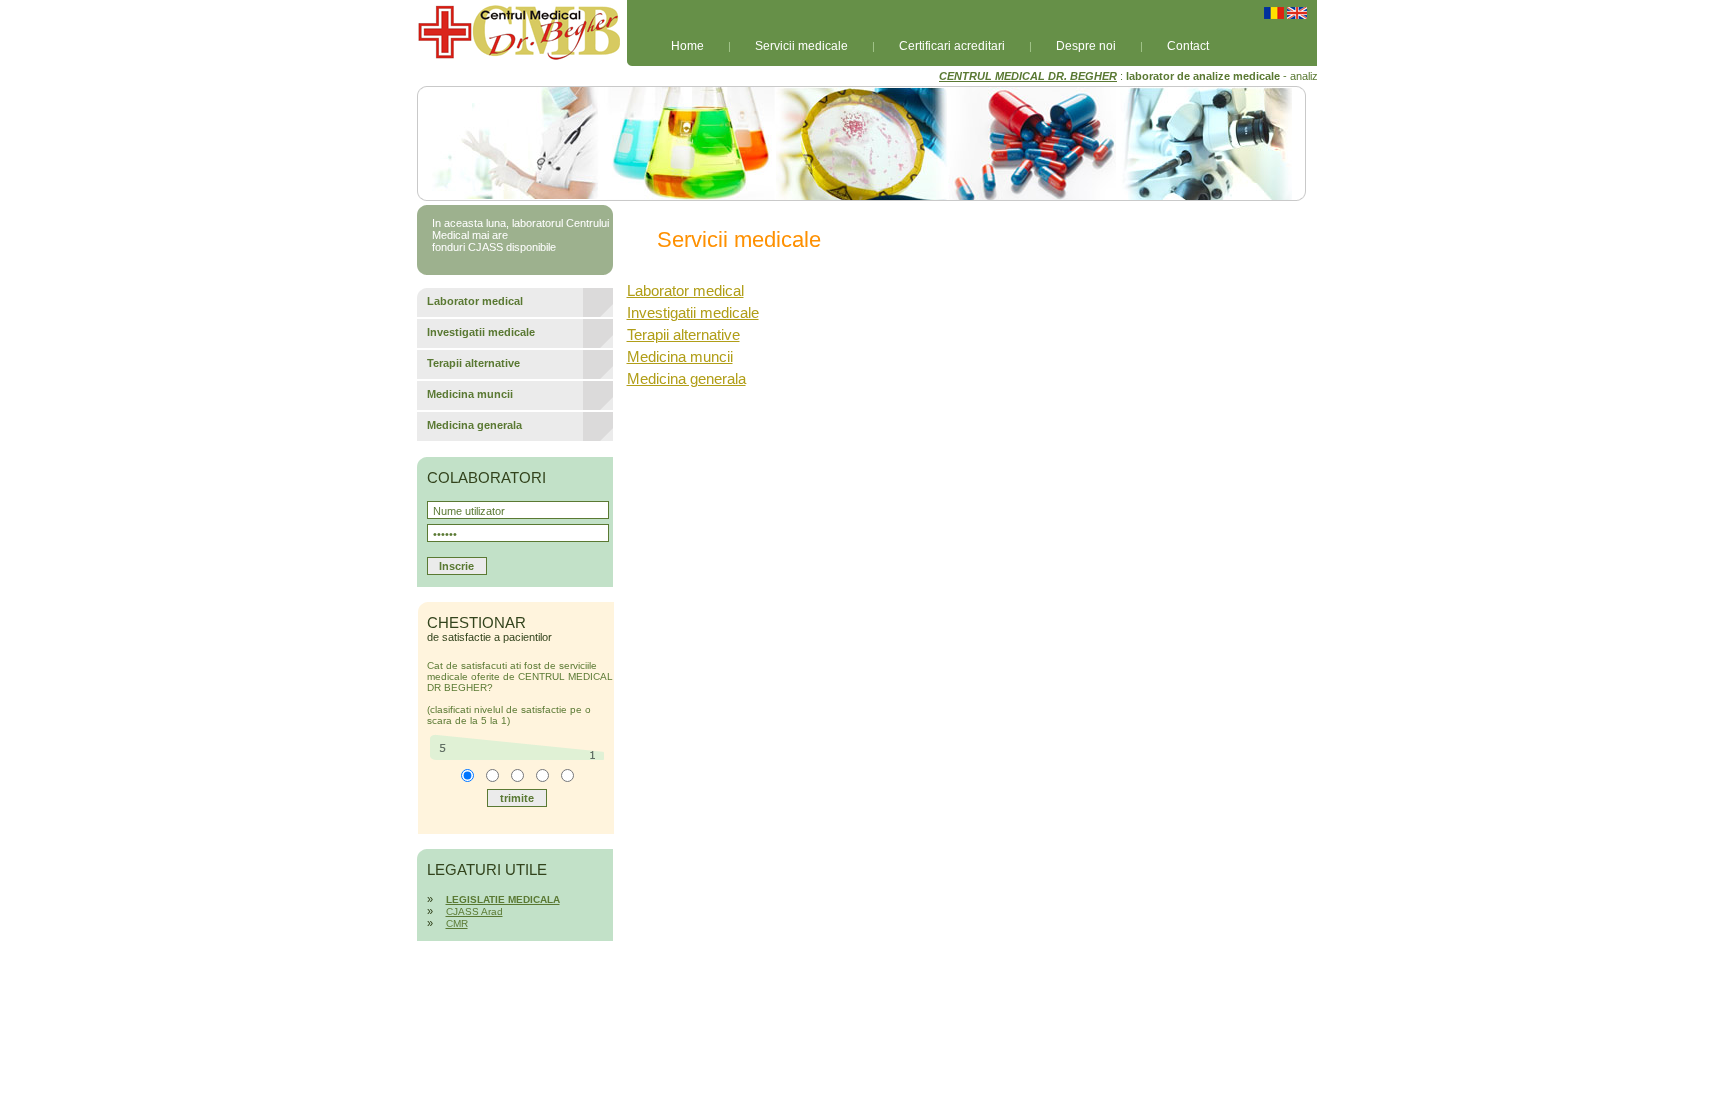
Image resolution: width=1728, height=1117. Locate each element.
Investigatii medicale (693, 312)
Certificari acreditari (952, 46)
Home (687, 46)
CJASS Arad (474, 911)
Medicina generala (686, 378)
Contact (1188, 46)
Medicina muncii (680, 356)
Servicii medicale (801, 46)
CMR (457, 923)
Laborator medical (685, 290)
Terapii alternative (683, 334)
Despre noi (1086, 46)
